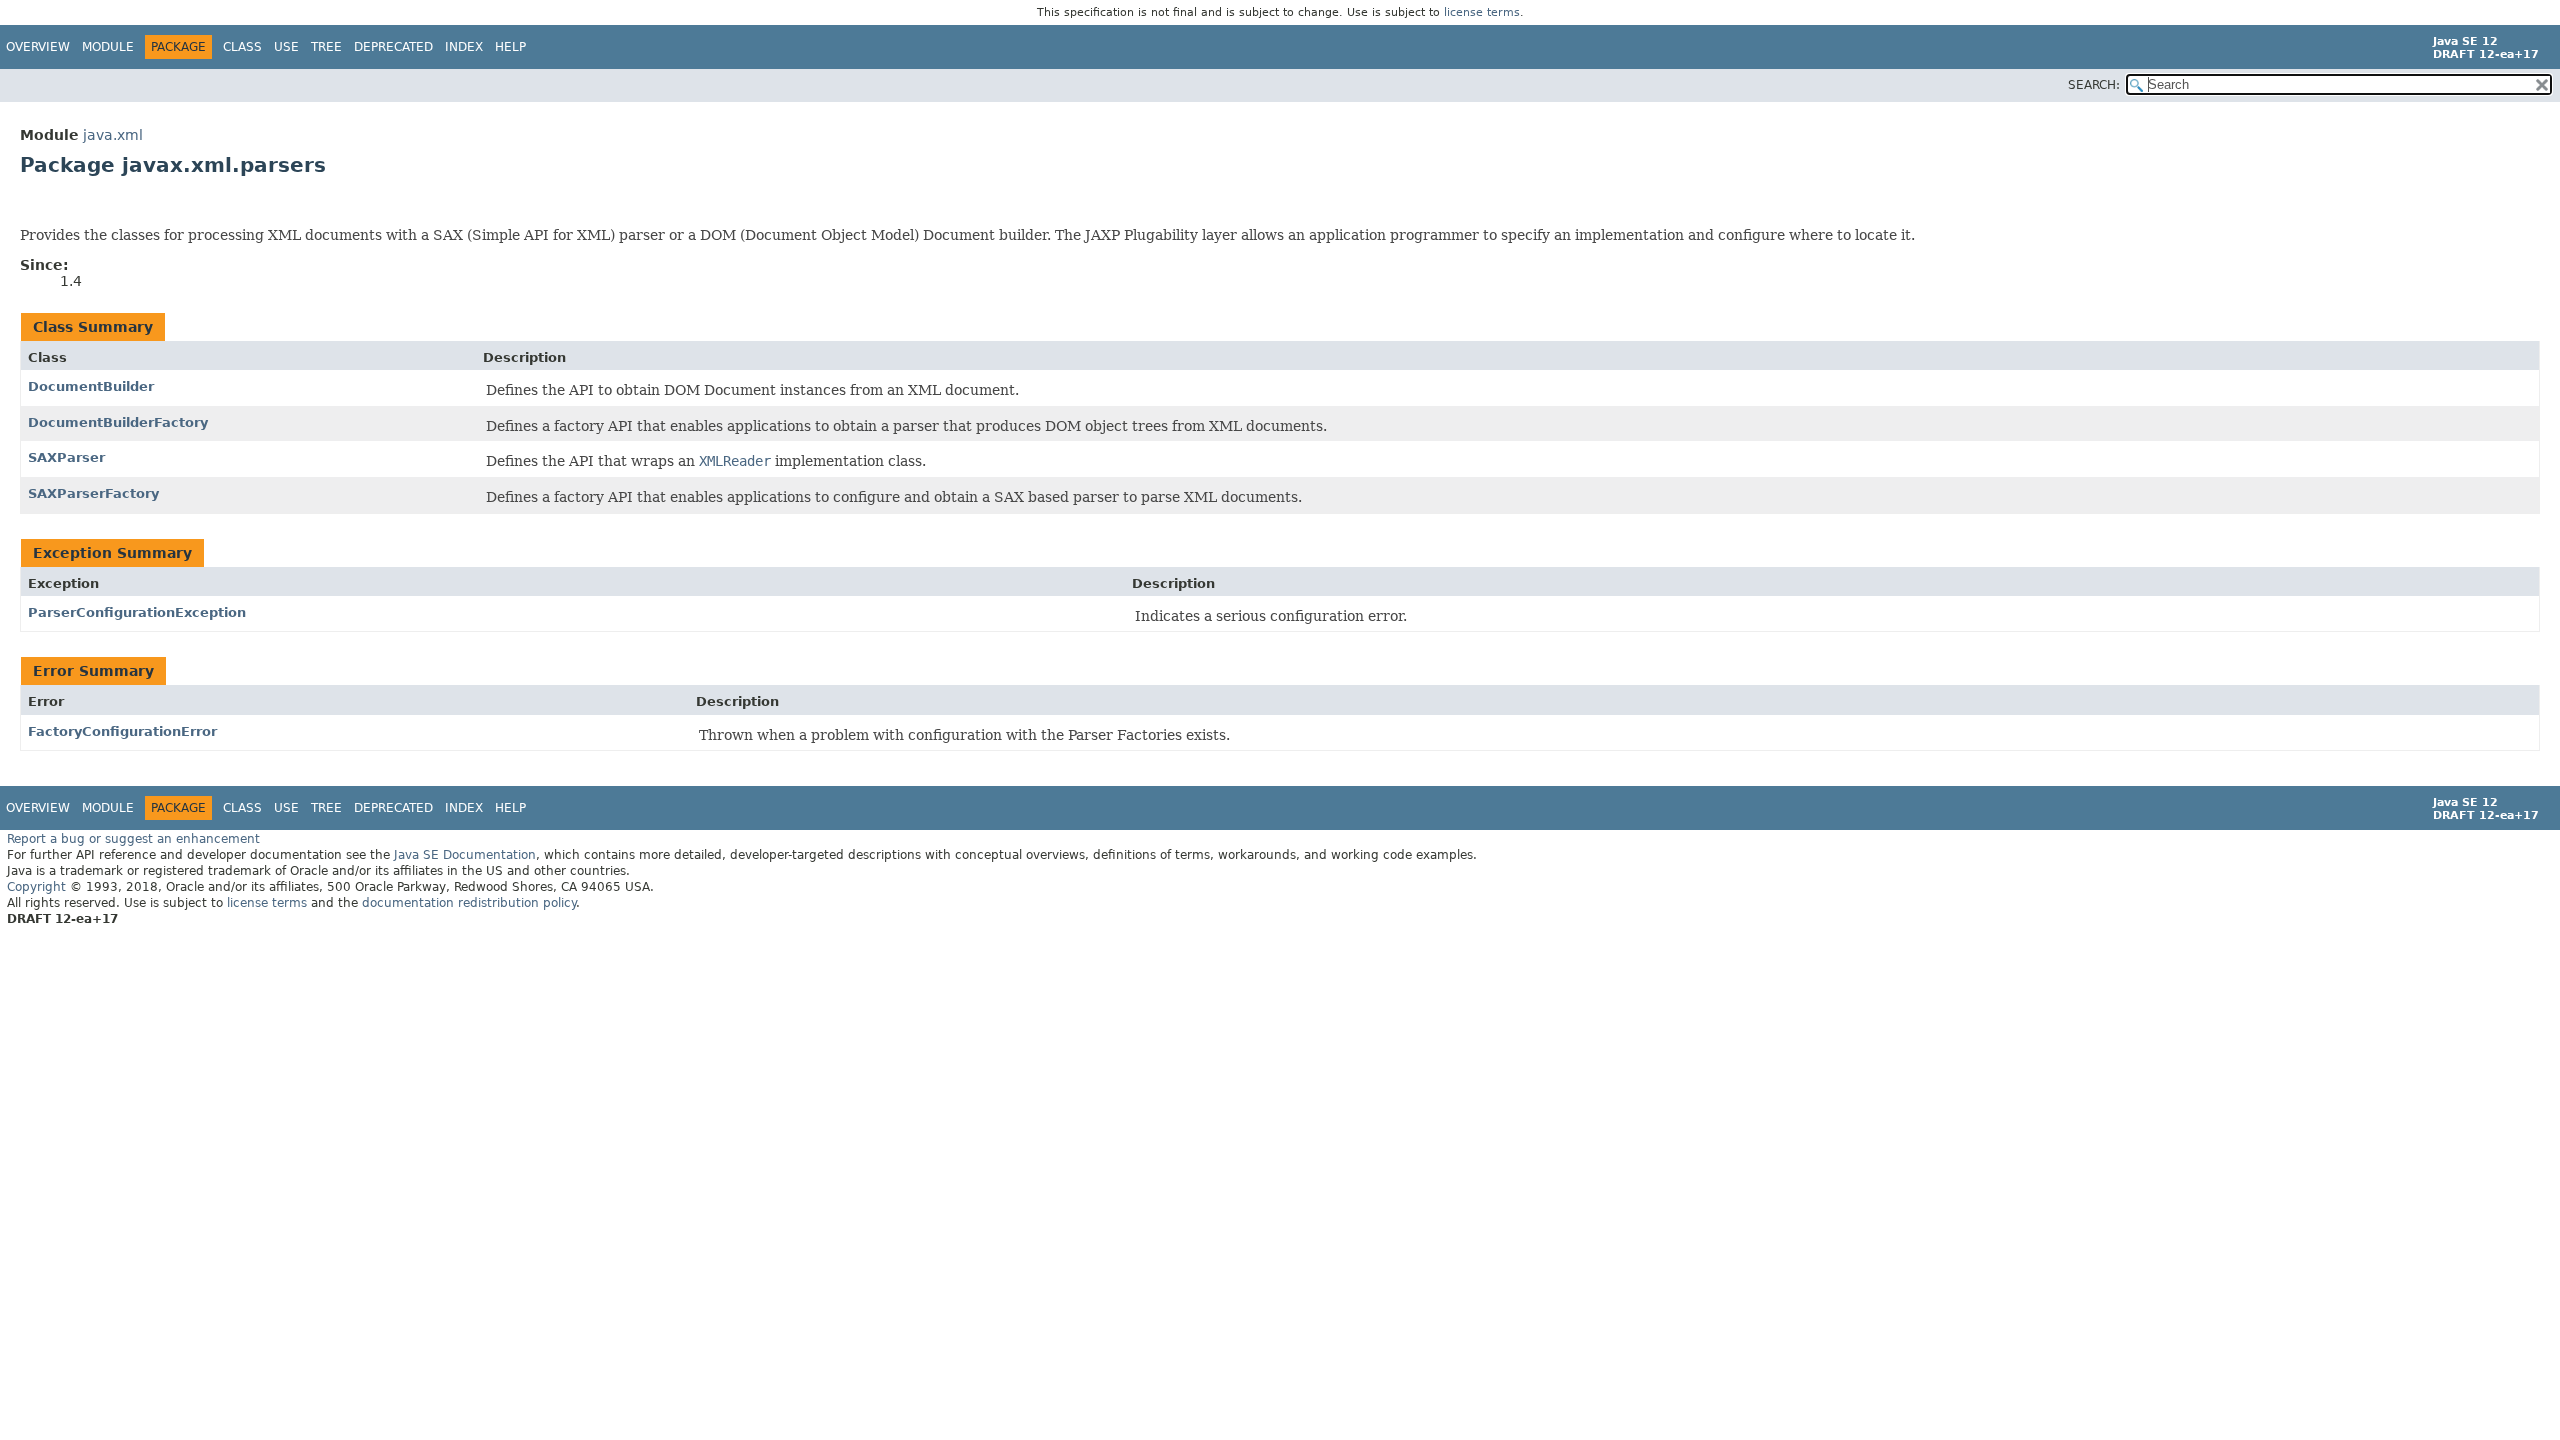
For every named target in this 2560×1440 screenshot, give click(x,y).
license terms (1482, 12)
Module (108, 47)
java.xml (113, 135)
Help (510, 47)
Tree (326, 47)
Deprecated (393, 47)
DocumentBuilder (91, 386)
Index (464, 47)
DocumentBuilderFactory (118, 422)
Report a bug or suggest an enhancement (133, 839)
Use (286, 47)
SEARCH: (2094, 85)
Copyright (36, 887)
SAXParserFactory (93, 493)
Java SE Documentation (465, 855)
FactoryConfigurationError (122, 731)
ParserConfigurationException (137, 612)
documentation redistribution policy (469, 903)
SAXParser (66, 457)
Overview (38, 47)
